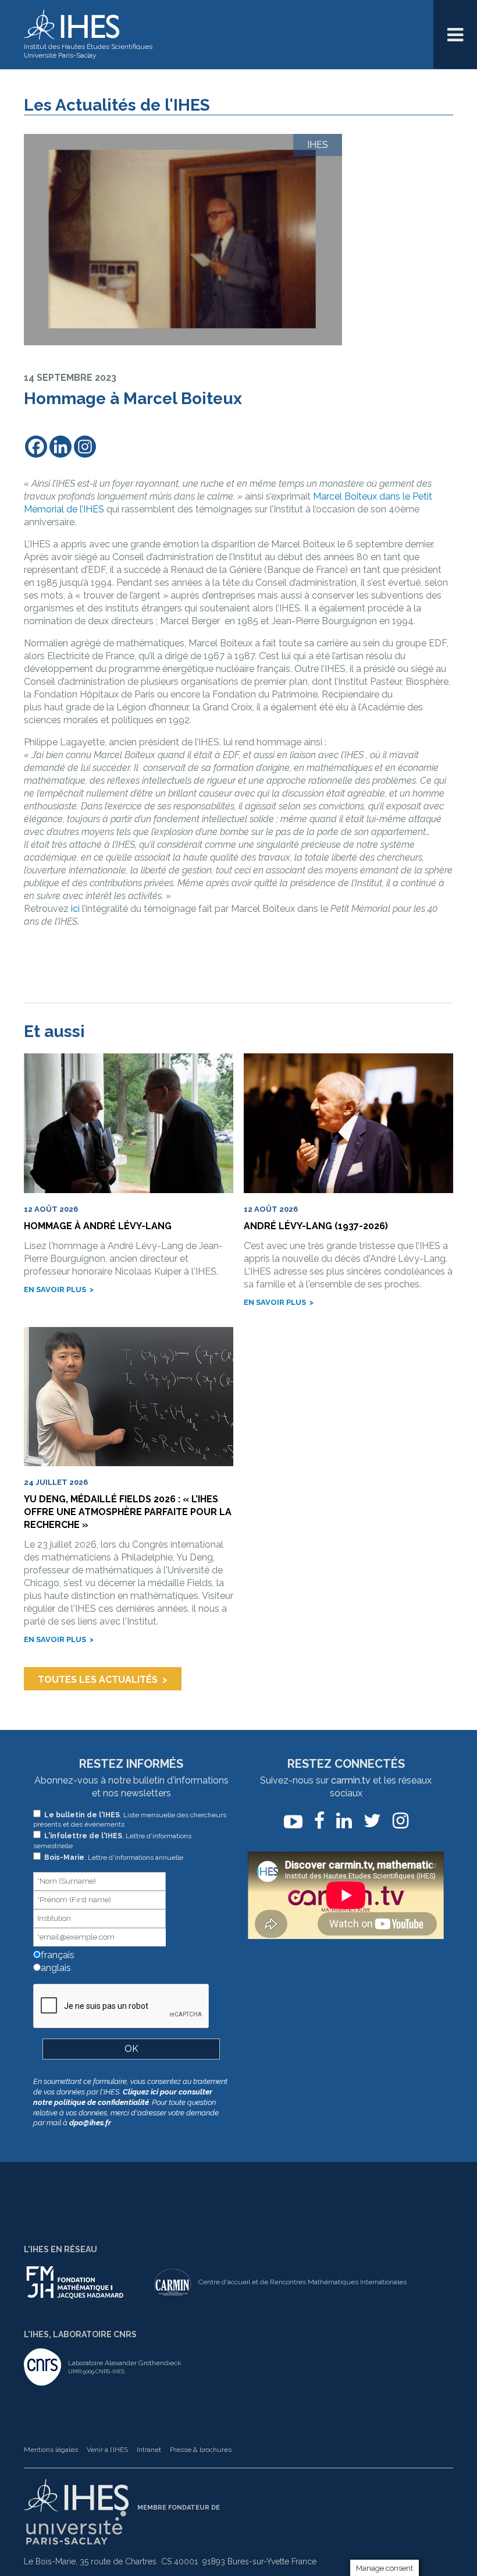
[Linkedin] (60, 447)
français (56, 1955)
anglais (55, 1968)
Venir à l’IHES (107, 2450)
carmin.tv (351, 1780)
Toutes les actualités (98, 1680)
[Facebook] (36, 447)
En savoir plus (55, 1289)
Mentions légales (51, 2450)
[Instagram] (85, 447)
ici (75, 909)
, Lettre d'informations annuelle (114, 1857)
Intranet (149, 2450)
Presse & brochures (201, 2450)
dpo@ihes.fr (90, 2123)
